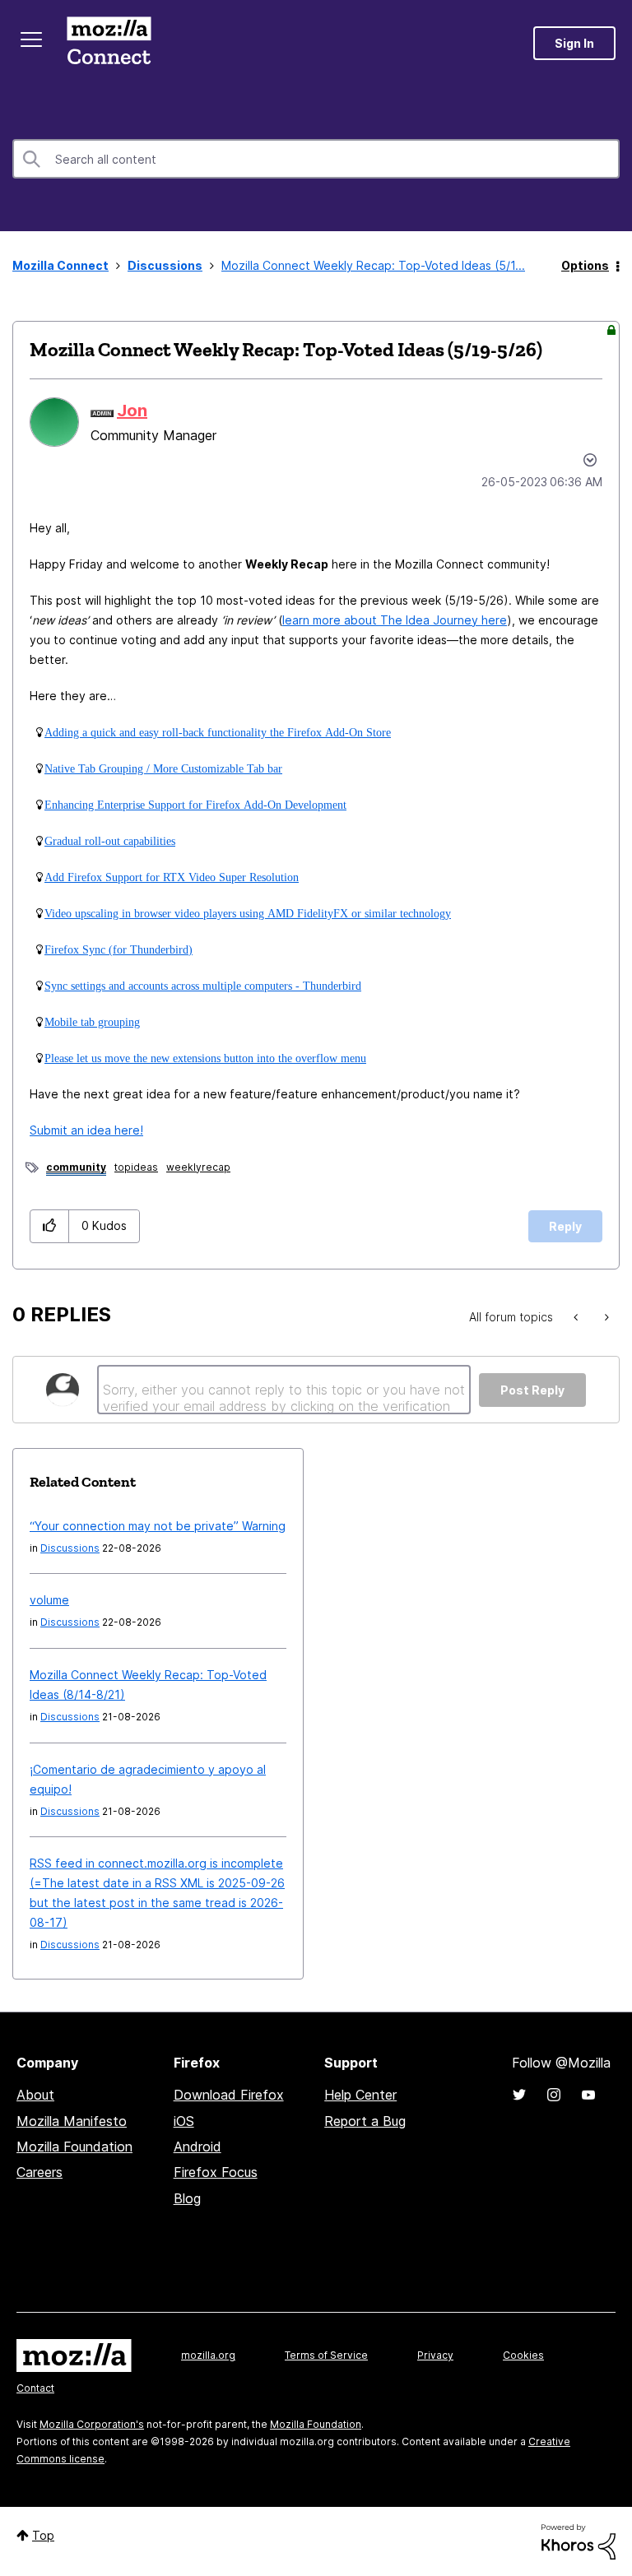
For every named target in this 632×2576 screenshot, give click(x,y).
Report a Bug (365, 2121)
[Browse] (31, 39)
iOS (184, 2121)
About (35, 2095)
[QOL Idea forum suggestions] (605, 1317)
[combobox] (316, 159)
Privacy (435, 2355)
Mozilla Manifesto (72, 2121)
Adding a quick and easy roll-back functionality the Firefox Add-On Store (218, 732)
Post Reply (532, 1390)
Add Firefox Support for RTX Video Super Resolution (172, 877)
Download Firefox (229, 2095)
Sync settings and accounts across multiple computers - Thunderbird (203, 986)
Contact (35, 2388)
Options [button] (585, 265)
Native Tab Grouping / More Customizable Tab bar (163, 768)
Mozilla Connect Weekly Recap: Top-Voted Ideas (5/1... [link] (373, 265)
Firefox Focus (216, 2172)
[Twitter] (519, 2095)
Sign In (574, 43)
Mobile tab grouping (92, 1022)
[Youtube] (588, 2095)
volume (49, 1600)
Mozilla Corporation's (92, 2424)
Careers (39, 2172)
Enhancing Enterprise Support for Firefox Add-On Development (195, 805)
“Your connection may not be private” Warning (158, 1526)
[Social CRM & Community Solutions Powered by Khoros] (579, 2540)
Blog (187, 2198)
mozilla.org (208, 2355)
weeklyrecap (198, 1167)
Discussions (165, 265)
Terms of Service (326, 2355)
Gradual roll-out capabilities (110, 841)
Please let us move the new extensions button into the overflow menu (205, 1058)
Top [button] (43, 2535)
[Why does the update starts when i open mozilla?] (577, 1317)
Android (197, 2147)
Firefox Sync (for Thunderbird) (118, 949)
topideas (136, 1167)
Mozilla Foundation (74, 2147)
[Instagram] (554, 2095)
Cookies (523, 2355)
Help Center (360, 2095)
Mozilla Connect (109, 43)
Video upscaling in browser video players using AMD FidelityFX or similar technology (248, 913)
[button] (50, 1226)
